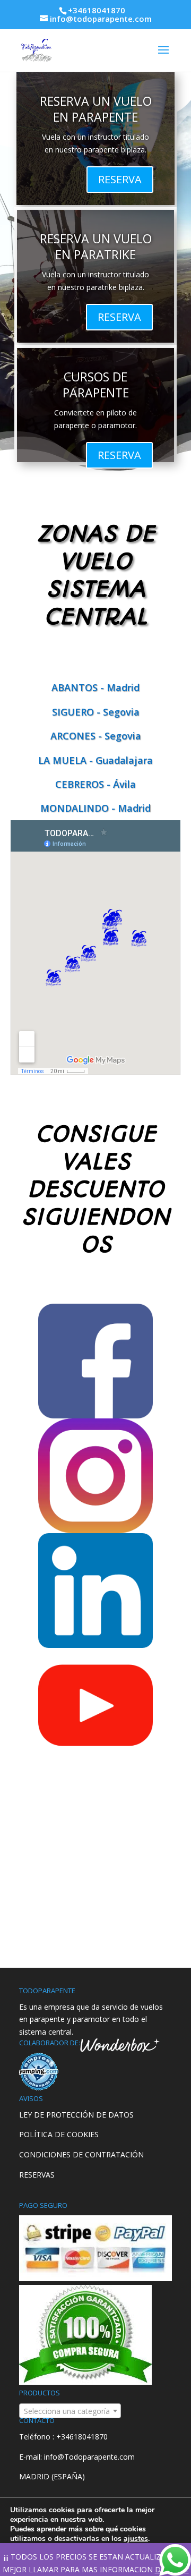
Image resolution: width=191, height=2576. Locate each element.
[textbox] (70, 2411)
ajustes (136, 2539)
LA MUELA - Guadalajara (95, 760)
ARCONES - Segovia (96, 736)
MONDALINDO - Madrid (95, 808)
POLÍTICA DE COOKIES (59, 2134)
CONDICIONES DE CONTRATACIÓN (81, 2154)
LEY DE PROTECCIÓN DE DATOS (76, 2115)
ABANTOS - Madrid (95, 687)
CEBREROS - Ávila (95, 784)
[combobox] (70, 2411)
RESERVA (120, 179)
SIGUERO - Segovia (96, 712)
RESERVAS (37, 2175)
